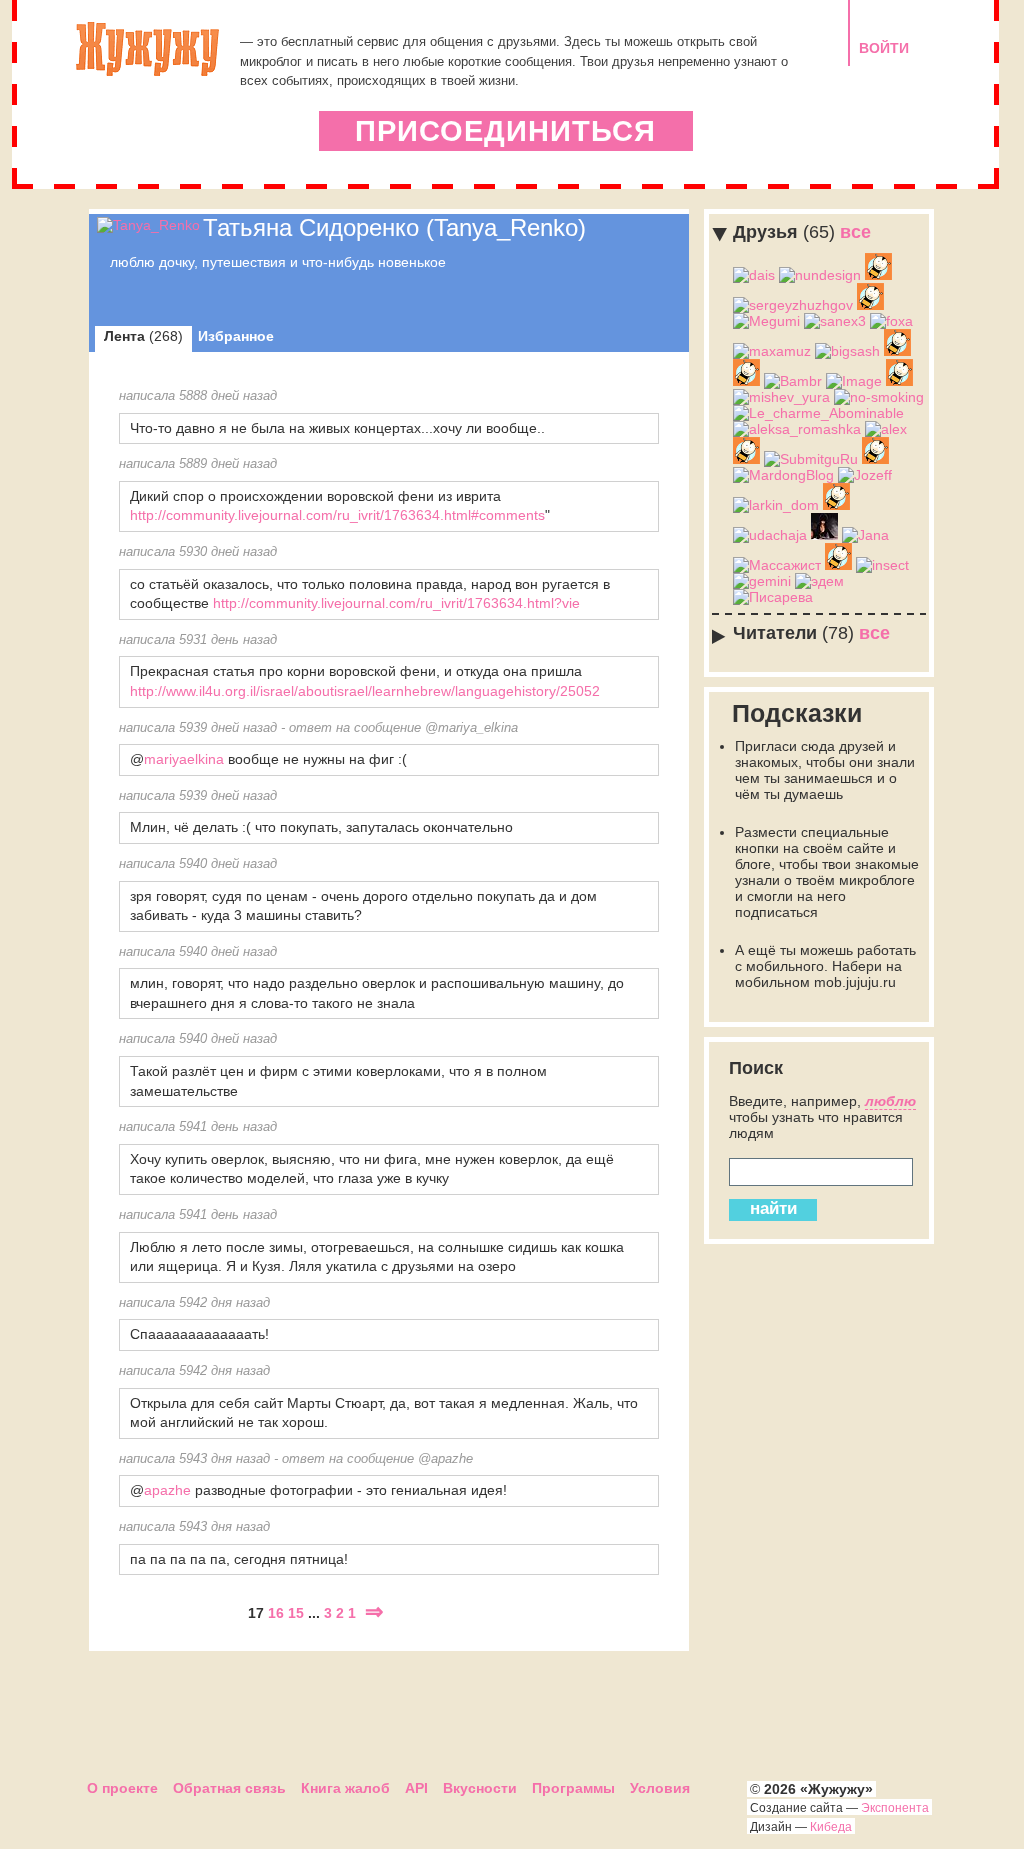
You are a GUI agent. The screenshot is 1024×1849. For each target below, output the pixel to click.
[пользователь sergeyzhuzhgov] (793, 305)
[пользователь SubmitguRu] (811, 459)
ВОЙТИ (884, 48)
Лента (143, 336)
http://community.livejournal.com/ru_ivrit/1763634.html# (304, 515)
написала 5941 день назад (198, 1127)
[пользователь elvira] (824, 535)
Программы (573, 1788)
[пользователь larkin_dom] (776, 505)
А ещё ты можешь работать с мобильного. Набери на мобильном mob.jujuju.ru (825, 966)
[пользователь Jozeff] (865, 475)
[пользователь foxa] (891, 321)
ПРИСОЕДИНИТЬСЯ (505, 131)
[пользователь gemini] (762, 581)
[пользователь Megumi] (766, 321)
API (416, 1788)
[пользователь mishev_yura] (781, 397)
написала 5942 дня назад (194, 1303)
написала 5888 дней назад (198, 396)
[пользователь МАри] (899, 381)
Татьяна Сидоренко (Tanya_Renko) (394, 227)
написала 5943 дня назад (194, 1459)
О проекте (122, 1788)
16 (276, 1613)
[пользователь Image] (854, 381)
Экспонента (895, 1808)
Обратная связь (229, 1788)
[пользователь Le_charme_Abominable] (818, 413)
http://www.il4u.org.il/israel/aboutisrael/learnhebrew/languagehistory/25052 (365, 691)
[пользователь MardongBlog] (783, 475)
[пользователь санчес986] (746, 381)
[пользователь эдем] (819, 581)
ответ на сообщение (355, 728)
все (802, 232)
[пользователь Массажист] (777, 565)
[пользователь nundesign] (820, 275)
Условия (660, 1788)
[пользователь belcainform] (870, 305)
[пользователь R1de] (746, 459)
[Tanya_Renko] (148, 225)
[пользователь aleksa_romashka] (797, 429)
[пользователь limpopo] (897, 351)
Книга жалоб (345, 1788)
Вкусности (480, 1788)
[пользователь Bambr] (793, 381)
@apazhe (445, 1459)
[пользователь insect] (882, 565)
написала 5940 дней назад (198, 864)
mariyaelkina (184, 759)
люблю (890, 1101)
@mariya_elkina (471, 728)
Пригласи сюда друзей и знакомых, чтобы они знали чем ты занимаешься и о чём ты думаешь (825, 770)
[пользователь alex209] (836, 505)
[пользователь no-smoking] (879, 397)
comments (512, 515)
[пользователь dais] (754, 275)
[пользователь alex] (886, 429)
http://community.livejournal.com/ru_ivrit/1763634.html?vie (396, 603)
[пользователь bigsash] (847, 351)
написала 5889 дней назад (198, 464)
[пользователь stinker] (838, 565)
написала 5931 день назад (198, 640)
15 (296, 1613)
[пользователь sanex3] (835, 321)
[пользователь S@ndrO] (878, 275)
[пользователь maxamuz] (772, 351)
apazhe (167, 1490)
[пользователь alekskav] (875, 459)
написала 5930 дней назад (198, 552)
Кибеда (831, 1827)
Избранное (236, 336)
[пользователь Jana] (865, 535)
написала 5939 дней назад (198, 728)
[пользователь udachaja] (770, 535)
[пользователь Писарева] (773, 597)
